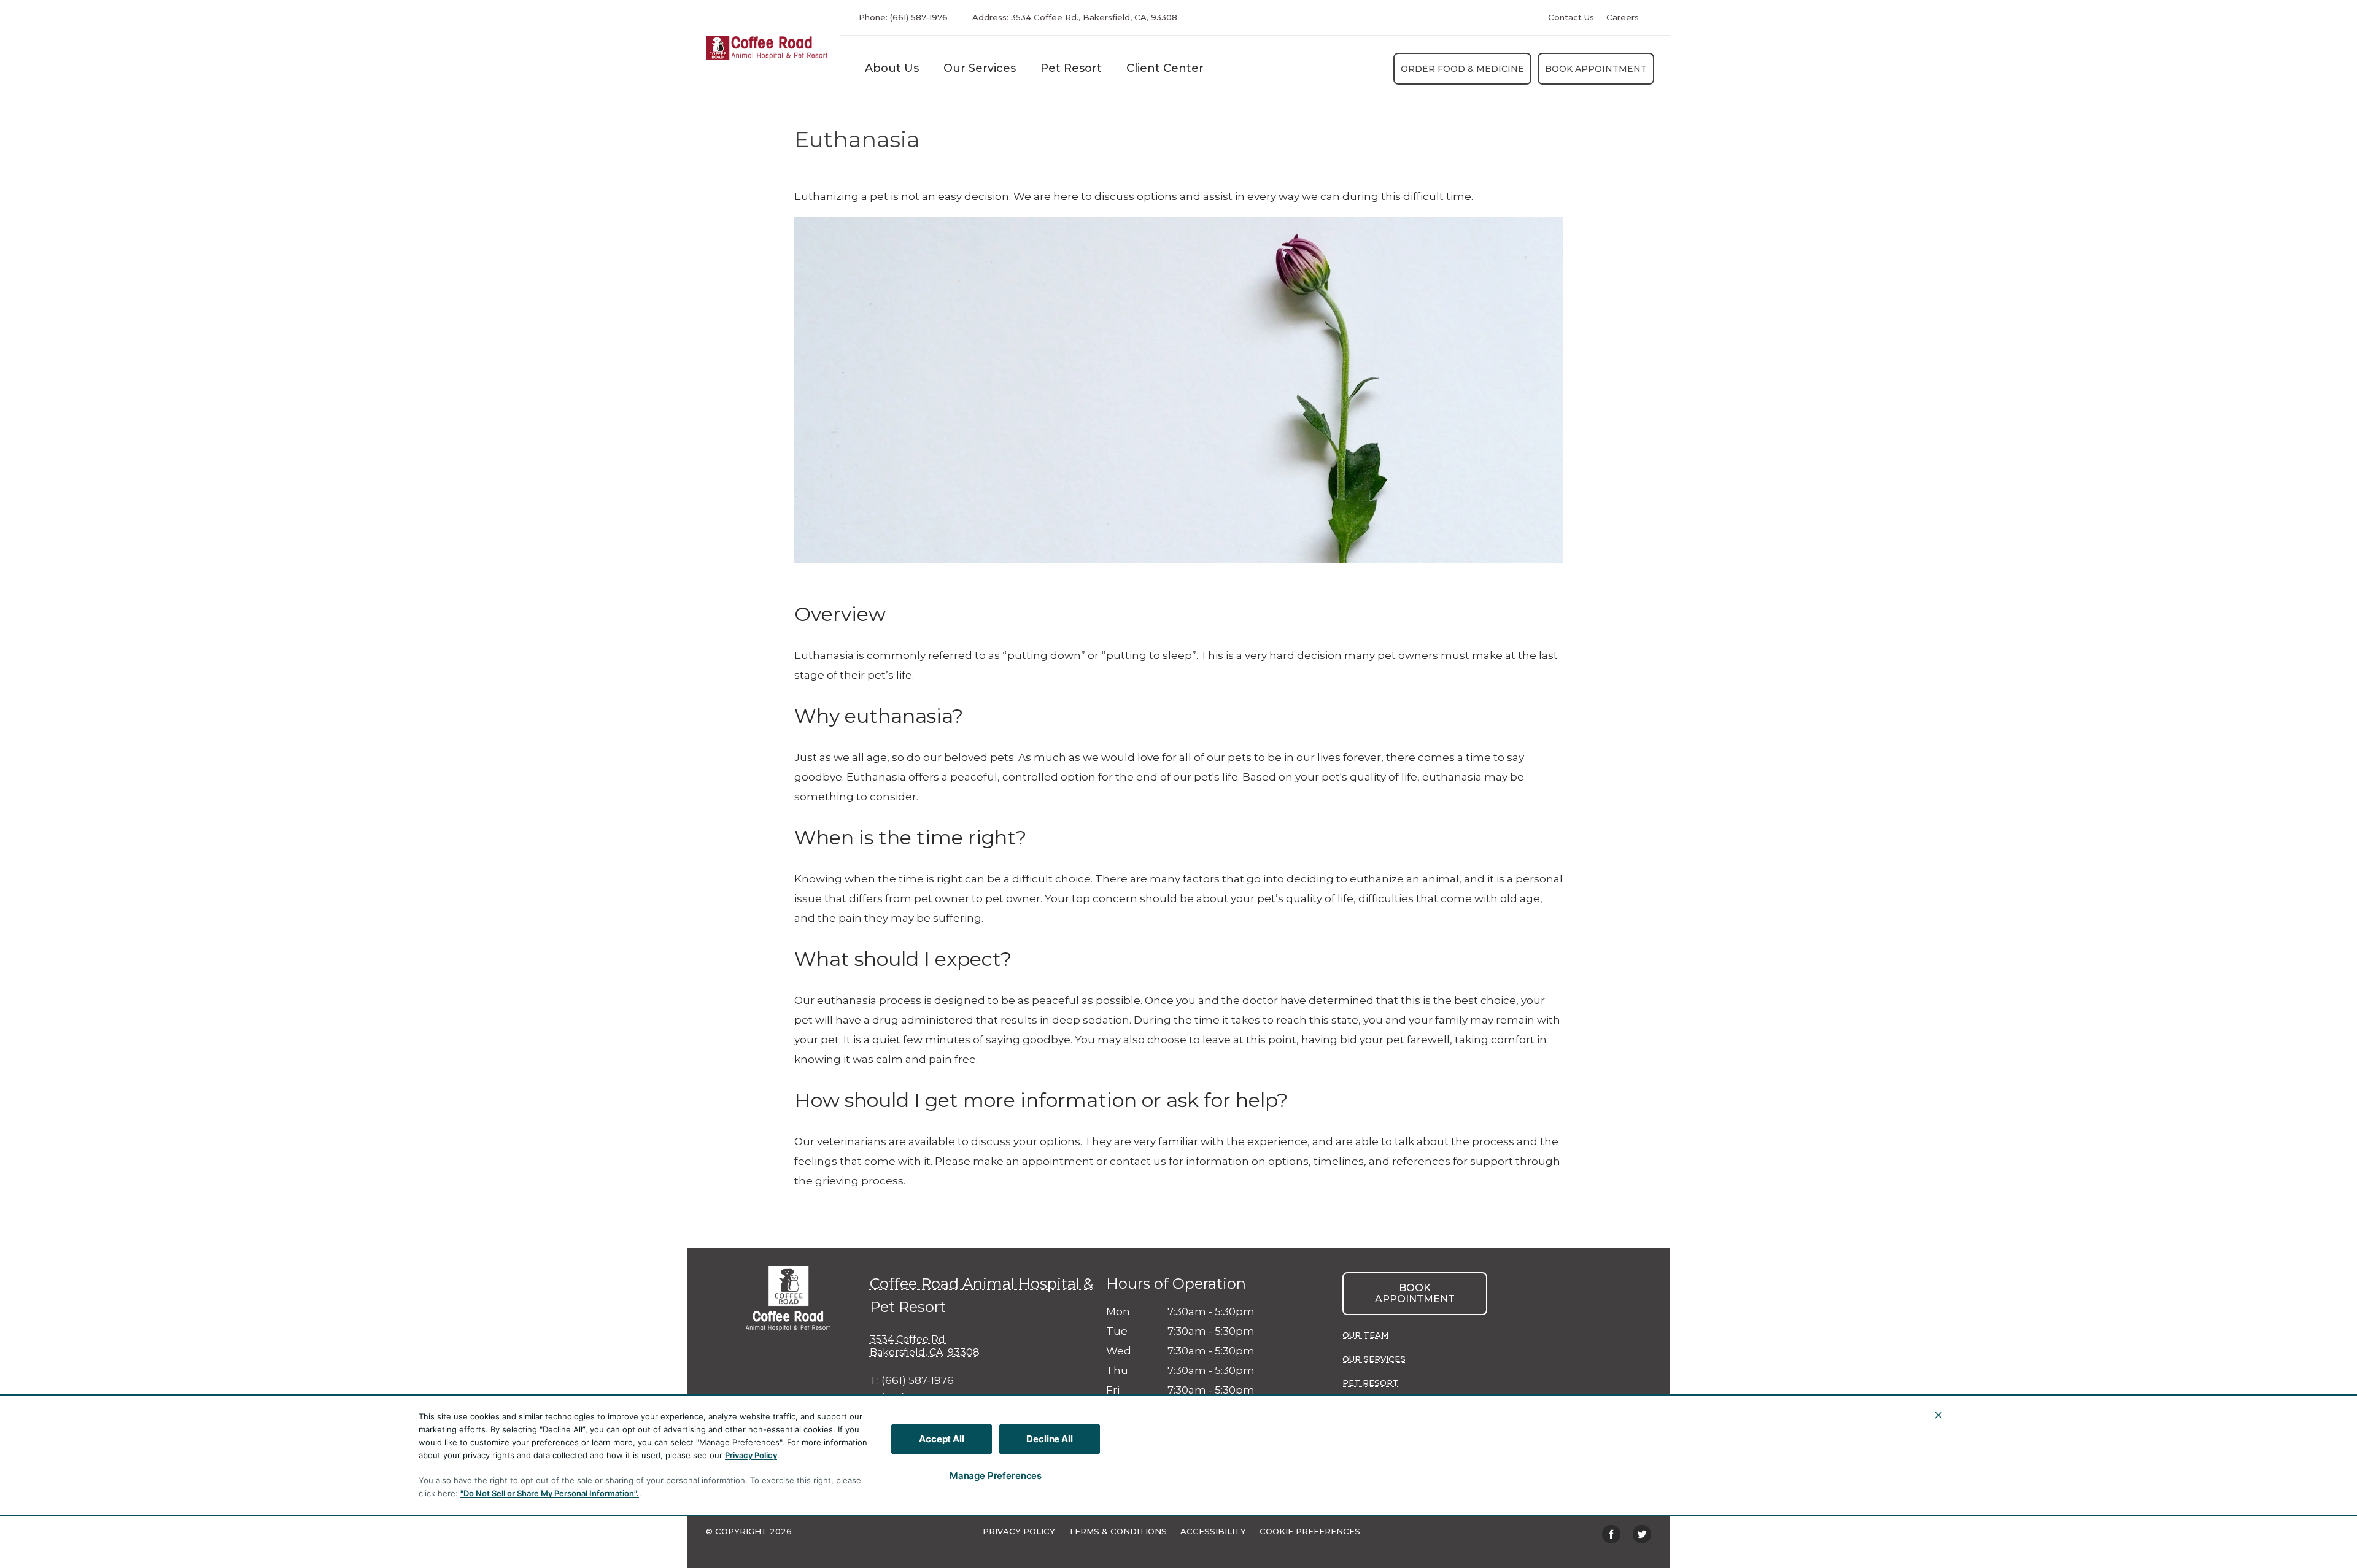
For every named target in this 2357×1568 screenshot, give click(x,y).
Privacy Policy (751, 1455)
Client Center (1165, 68)
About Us (892, 68)
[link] (767, 48)
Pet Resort (1071, 68)
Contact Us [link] (1571, 17)
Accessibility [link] (1213, 1531)
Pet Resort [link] (1371, 1383)
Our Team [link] (1365, 1335)
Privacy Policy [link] (1019, 1531)
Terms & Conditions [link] (1118, 1531)
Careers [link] (1623, 17)
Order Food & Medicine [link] (1462, 69)
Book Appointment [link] (1596, 69)
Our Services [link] (980, 68)
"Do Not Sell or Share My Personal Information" (548, 1493)
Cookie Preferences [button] (1310, 1531)
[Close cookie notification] (1938, 1415)
